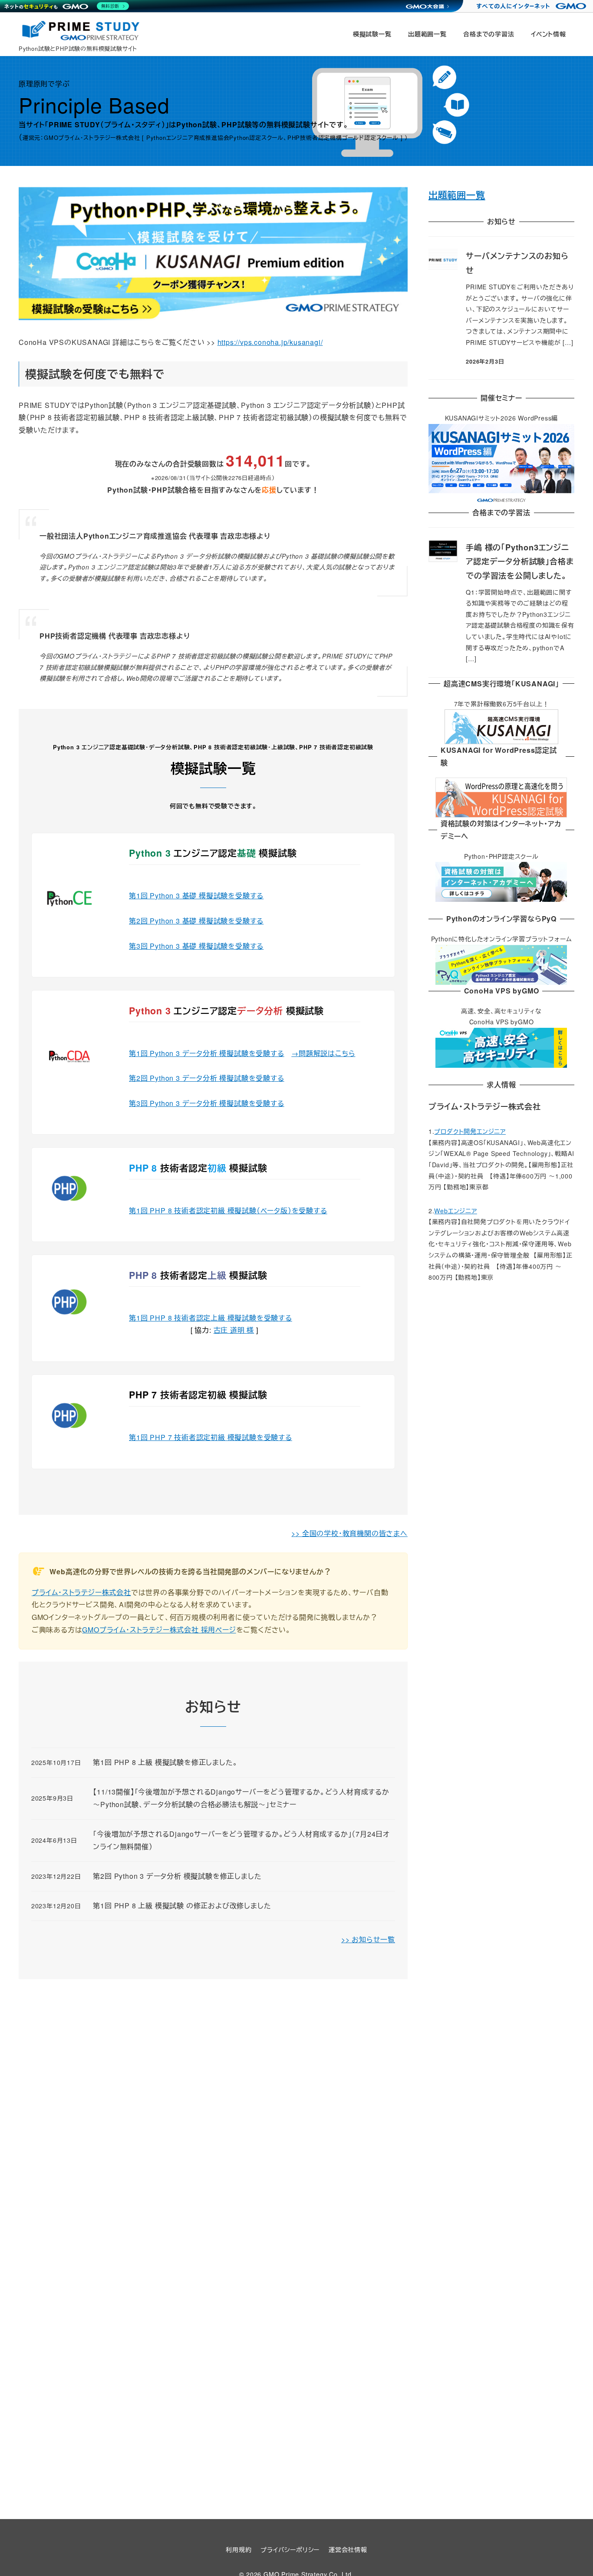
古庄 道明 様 (234, 1330)
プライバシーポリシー (290, 2550)
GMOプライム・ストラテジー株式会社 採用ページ (159, 1630)
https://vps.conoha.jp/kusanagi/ (270, 342)
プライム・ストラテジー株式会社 (81, 1592)
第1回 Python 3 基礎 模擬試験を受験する (196, 896)
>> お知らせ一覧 (368, 1939)
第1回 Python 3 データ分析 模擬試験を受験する (206, 1053)
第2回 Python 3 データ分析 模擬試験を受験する (206, 1078)
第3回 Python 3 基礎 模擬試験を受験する (196, 946)
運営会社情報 (348, 2550)
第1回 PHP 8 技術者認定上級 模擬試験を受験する (211, 1318)
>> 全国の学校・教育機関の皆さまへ (349, 1533)
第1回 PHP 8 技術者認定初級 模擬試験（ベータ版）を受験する (228, 1210)
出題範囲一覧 (457, 195)
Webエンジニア (455, 1211)
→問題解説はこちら (323, 1053)
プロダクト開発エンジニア (470, 1131)
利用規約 (239, 2550)
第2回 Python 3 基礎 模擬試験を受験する (196, 921)
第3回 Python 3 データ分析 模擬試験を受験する (206, 1103)
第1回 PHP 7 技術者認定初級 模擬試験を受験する (211, 1437)
